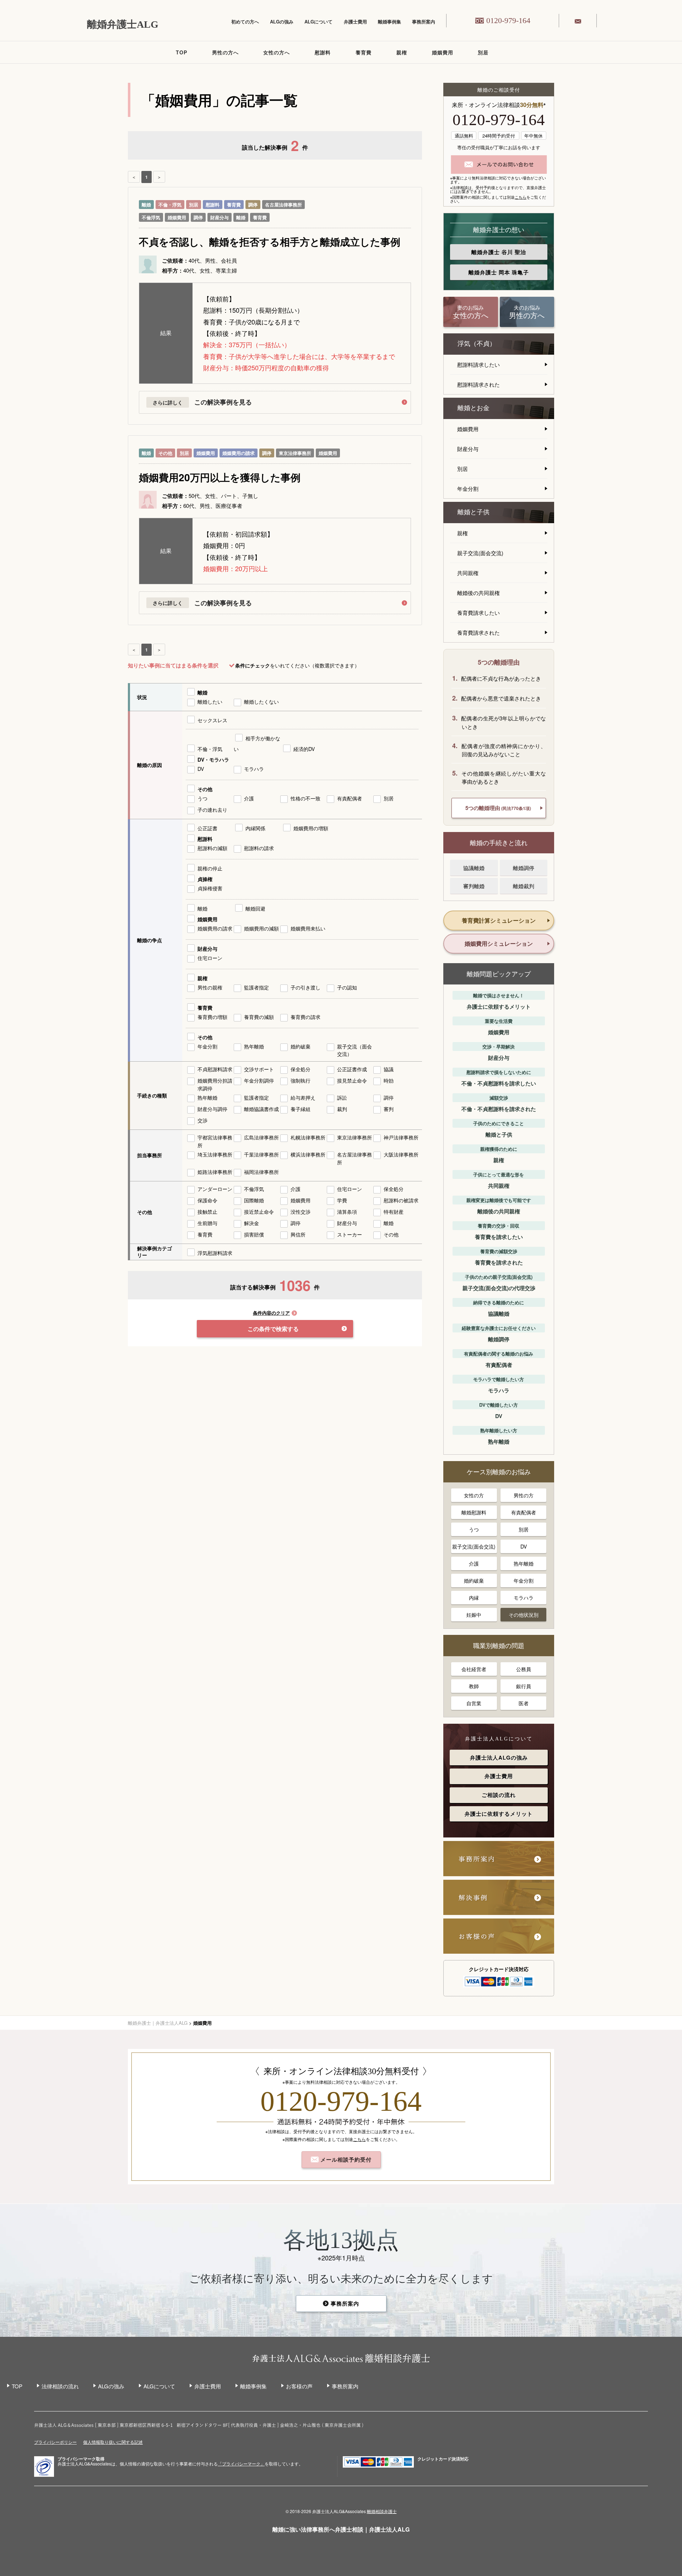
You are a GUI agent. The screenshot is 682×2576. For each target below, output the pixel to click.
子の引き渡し (305, 987)
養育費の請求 (305, 1017)
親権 (402, 52)
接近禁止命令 (259, 1212)
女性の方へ (277, 52)
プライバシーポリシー (55, 2442)
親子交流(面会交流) (480, 553)
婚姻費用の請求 (239, 453)
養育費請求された (478, 632)
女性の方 (474, 1495)
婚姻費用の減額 (261, 928)
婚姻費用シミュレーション (499, 943)
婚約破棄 (301, 1046)
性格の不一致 (305, 798)
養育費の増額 (212, 1017)
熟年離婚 (254, 1046)
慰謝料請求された (478, 384)
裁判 (342, 1109)
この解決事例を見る (223, 402)
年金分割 (207, 1046)
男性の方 (524, 1495)
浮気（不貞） (477, 344)
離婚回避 (255, 908)
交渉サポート (259, 1069)
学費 (342, 1200)
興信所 (298, 1234)
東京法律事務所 (295, 453)
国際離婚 (254, 1200)
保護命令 (207, 1200)
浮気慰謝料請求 (215, 1253)
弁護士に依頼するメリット (499, 1814)
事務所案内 (424, 22)
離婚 (146, 205)
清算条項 (347, 1212)
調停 (253, 205)
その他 (165, 453)
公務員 (524, 1669)
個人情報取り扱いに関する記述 (113, 2442)
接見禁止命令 (352, 1080)
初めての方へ (245, 22)
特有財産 (394, 1212)
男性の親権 (210, 987)
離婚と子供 (473, 512)
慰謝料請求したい (478, 364)
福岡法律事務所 (261, 1172)
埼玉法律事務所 (215, 1154)
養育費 (364, 52)
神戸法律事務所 (401, 1137)
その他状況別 (524, 1615)
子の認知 (347, 987)
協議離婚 (474, 868)
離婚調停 (524, 868)
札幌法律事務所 (308, 1137)
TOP (182, 52)
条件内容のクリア (271, 1313)
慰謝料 (323, 52)
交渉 (202, 1120)
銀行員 (524, 1686)
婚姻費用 (443, 52)
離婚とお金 (473, 408)
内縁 (474, 1598)
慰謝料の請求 (259, 848)
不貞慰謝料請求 (215, 1069)
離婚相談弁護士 (382, 2511)
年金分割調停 (259, 1080)
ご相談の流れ (499, 1795)
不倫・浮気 (170, 205)
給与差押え (303, 1098)
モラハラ (254, 769)
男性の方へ (225, 52)
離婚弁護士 (499, 252)
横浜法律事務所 (308, 1154)
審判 (389, 1109)
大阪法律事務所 (401, 1154)
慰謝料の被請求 (401, 1200)
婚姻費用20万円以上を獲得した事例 (220, 477)
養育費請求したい (478, 613)
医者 (524, 1703)
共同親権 (468, 573)
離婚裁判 (524, 886)
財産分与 (220, 217)
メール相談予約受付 (345, 2159)
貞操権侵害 (210, 888)
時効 (389, 1080)
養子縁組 (301, 1109)
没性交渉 (301, 1212)
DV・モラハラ (213, 760)
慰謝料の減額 (212, 848)
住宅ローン (210, 958)
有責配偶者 (350, 798)
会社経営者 (474, 1669)
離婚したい (210, 702)
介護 (249, 798)
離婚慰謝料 (474, 1512)
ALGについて (318, 22)
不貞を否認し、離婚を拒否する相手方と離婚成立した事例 (270, 242)
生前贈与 (207, 1223)
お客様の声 (299, 2386)
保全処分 (301, 1069)
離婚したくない (261, 702)
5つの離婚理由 (498, 808)
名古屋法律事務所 (283, 205)
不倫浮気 (151, 217)
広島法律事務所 (261, 1137)
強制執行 (301, 1080)
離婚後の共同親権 (478, 593)
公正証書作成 (352, 1069)
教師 (474, 1686)
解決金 (251, 1223)
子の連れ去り (212, 810)
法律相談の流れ (60, 2386)
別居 (483, 52)
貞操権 (205, 879)
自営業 (474, 1703)
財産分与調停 (212, 1109)
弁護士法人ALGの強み (499, 1757)
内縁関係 (255, 828)
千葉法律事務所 (261, 1154)
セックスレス (212, 720)
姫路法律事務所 (215, 1172)
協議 (389, 1069)
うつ (202, 798)
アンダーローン (215, 1189)
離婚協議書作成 (261, 1109)
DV (201, 769)
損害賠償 (254, 1234)
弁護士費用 (355, 22)
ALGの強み (282, 22)
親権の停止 (210, 868)
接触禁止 (207, 1212)
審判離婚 (474, 886)
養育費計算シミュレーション (499, 920)
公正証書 (207, 828)
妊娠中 (474, 1615)
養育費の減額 (259, 1017)
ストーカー (350, 1234)
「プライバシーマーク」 (241, 2464)
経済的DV (304, 749)
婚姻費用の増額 (311, 828)
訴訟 (342, 1098)
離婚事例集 (389, 22)
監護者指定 (256, 987)
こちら (521, 197)
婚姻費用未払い (308, 928)
